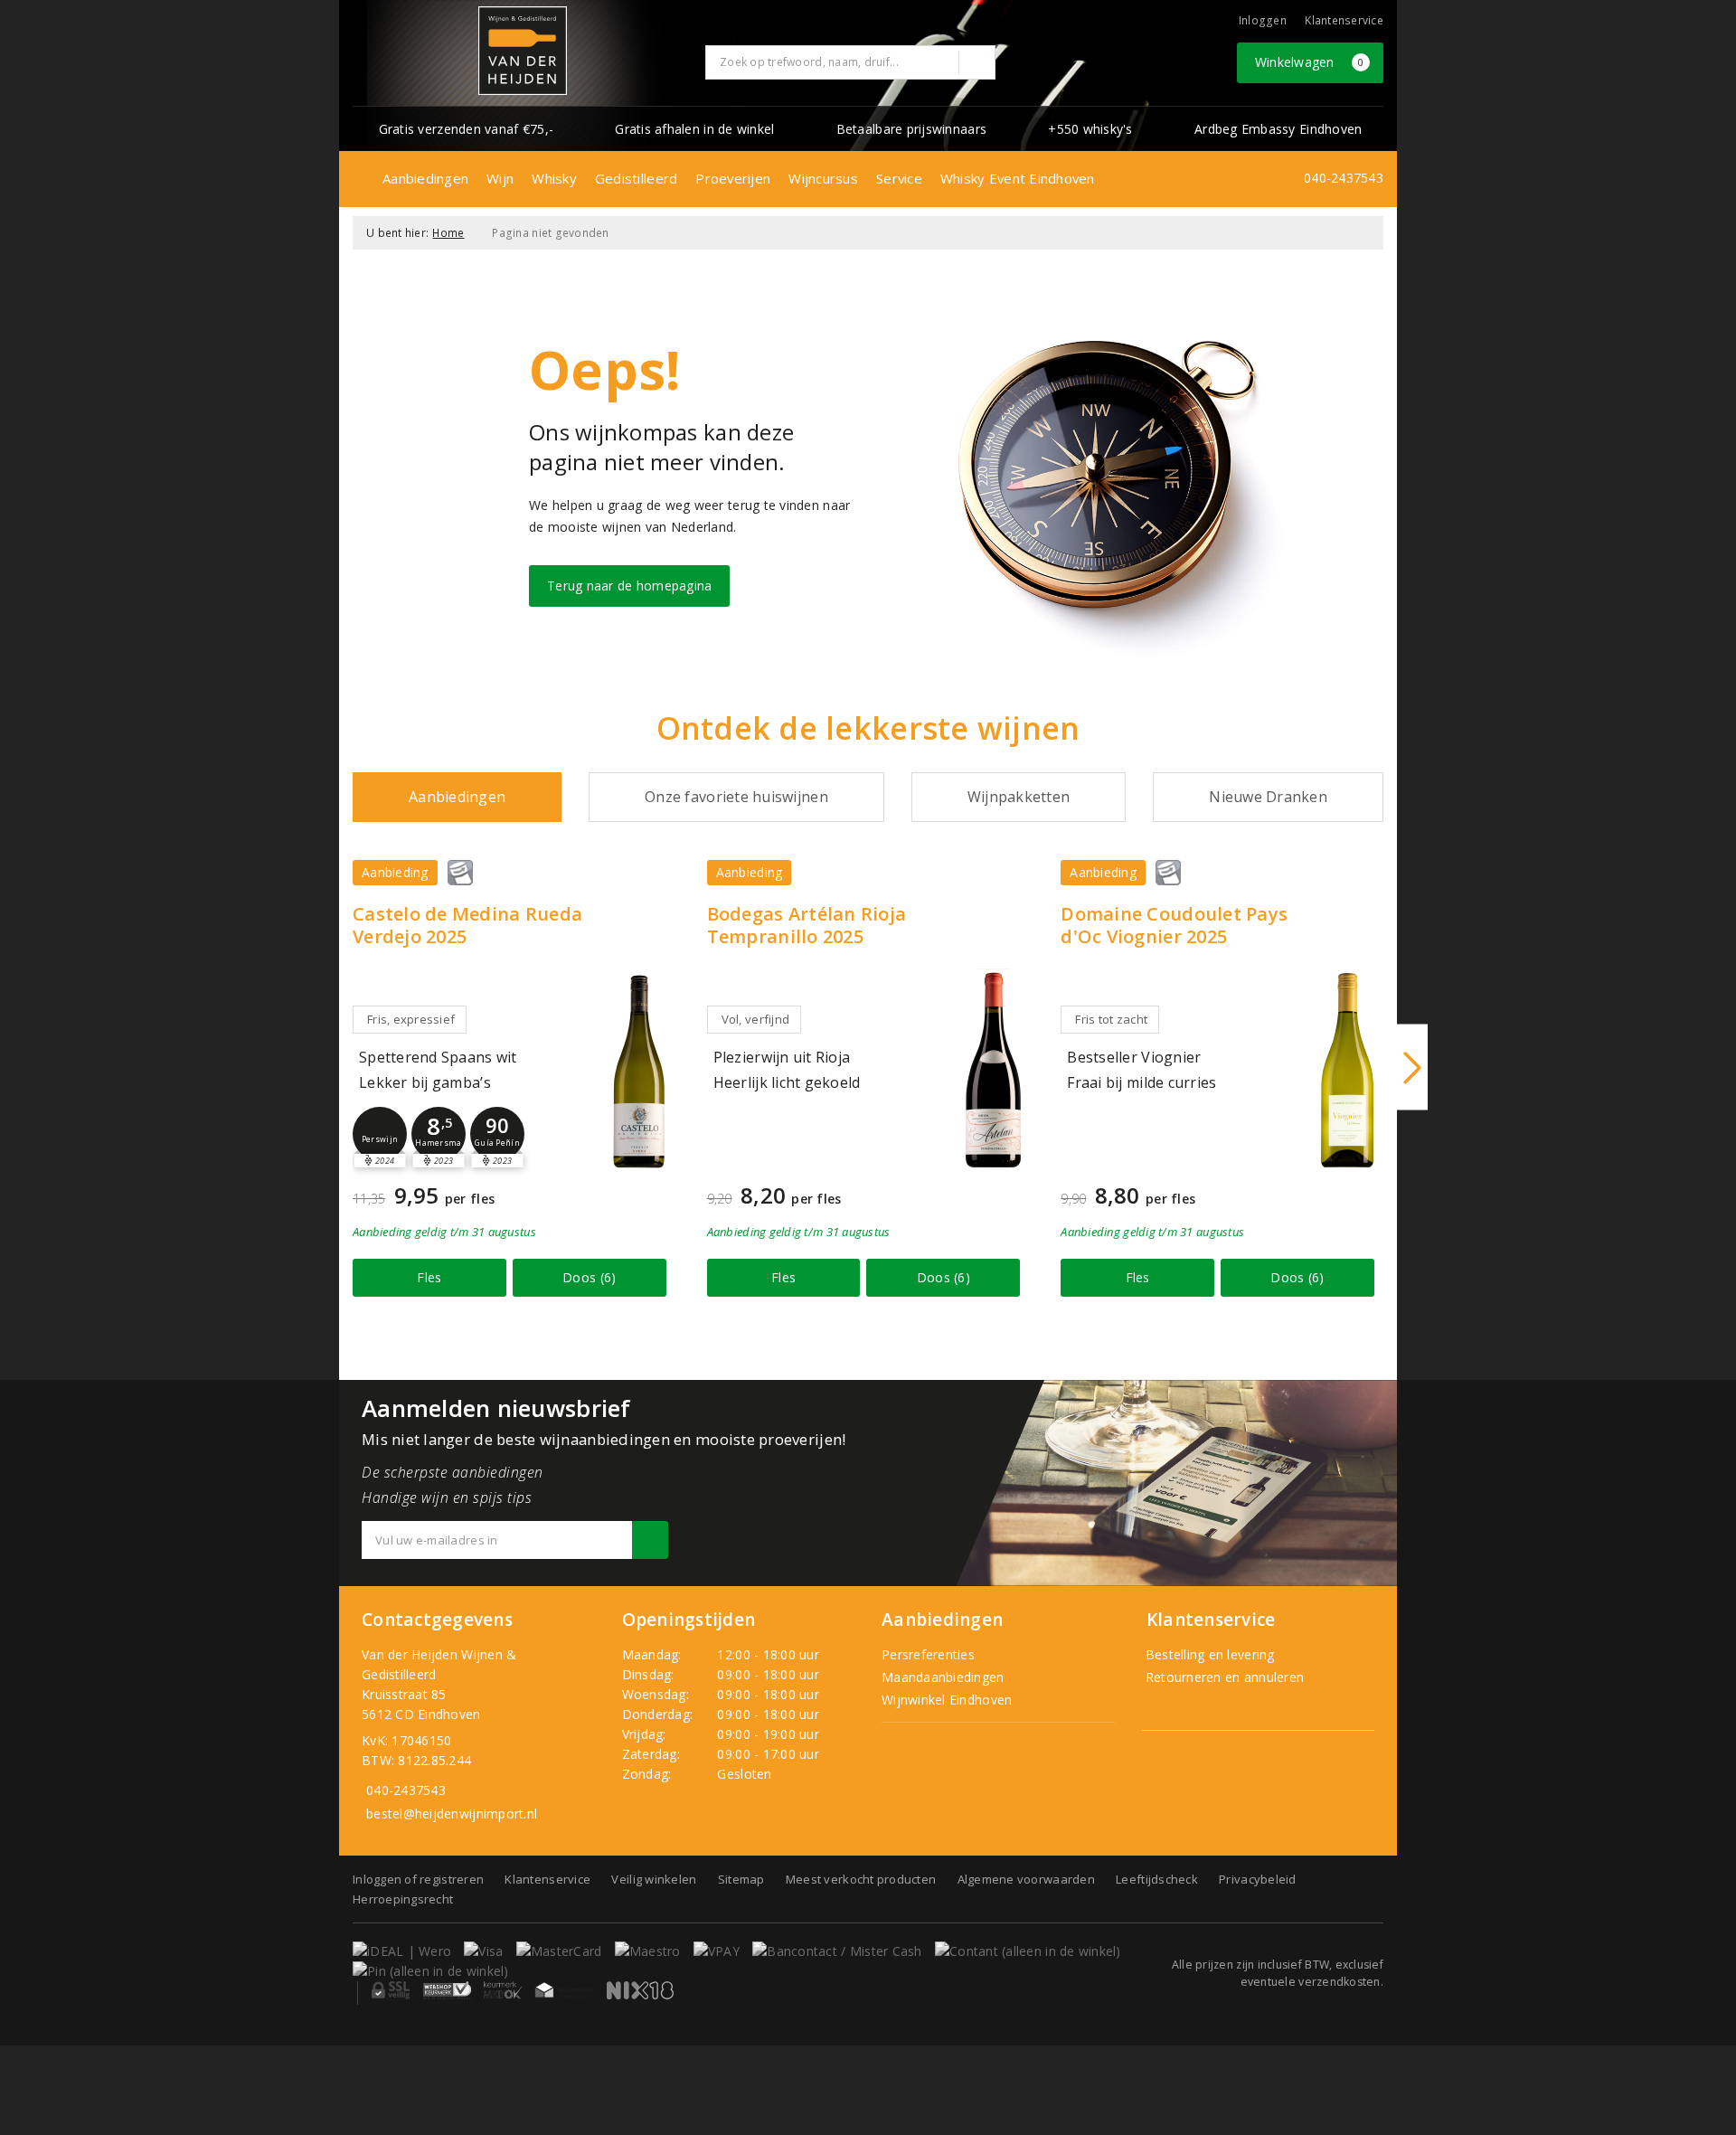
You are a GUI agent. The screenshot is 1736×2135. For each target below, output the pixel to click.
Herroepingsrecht (403, 1899)
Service (899, 178)
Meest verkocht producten (861, 1879)
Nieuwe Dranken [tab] (1268, 797)
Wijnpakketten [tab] (1019, 797)
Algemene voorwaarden (1026, 1879)
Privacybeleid (1257, 1879)
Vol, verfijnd (755, 1019)
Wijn (500, 178)
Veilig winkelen (654, 1879)
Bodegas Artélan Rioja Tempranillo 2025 (807, 925)
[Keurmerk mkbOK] (503, 1990)
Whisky (554, 178)
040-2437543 (1344, 178)
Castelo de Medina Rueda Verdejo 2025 (467, 925)
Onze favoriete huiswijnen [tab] (736, 797)
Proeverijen (733, 178)
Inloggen (1263, 20)
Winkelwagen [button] (1310, 62)
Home (448, 233)
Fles (429, 1277)
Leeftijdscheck (1157, 1879)
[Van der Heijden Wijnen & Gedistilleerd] (523, 51)
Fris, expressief (411, 1019)
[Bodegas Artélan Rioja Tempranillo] (993, 1070)
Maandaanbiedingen (943, 1677)
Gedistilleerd (636, 178)
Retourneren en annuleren (1223, 1677)
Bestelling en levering (1208, 1654)
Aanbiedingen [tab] (457, 797)
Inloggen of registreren (418, 1879)
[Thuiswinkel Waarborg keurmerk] (564, 1990)
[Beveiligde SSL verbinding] (447, 1990)
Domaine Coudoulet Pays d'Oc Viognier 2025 (1174, 925)
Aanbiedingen (425, 178)
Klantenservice (1344, 20)
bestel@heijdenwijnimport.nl (452, 1814)
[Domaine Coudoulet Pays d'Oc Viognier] (1347, 1070)
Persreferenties (928, 1654)
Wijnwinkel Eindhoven (947, 1700)
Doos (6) (589, 1277)
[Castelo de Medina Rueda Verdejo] (639, 1070)
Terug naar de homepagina (629, 586)
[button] (380, 1134)
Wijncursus (823, 178)
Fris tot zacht (1111, 1019)
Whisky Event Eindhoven (1018, 178)
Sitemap (741, 1879)
